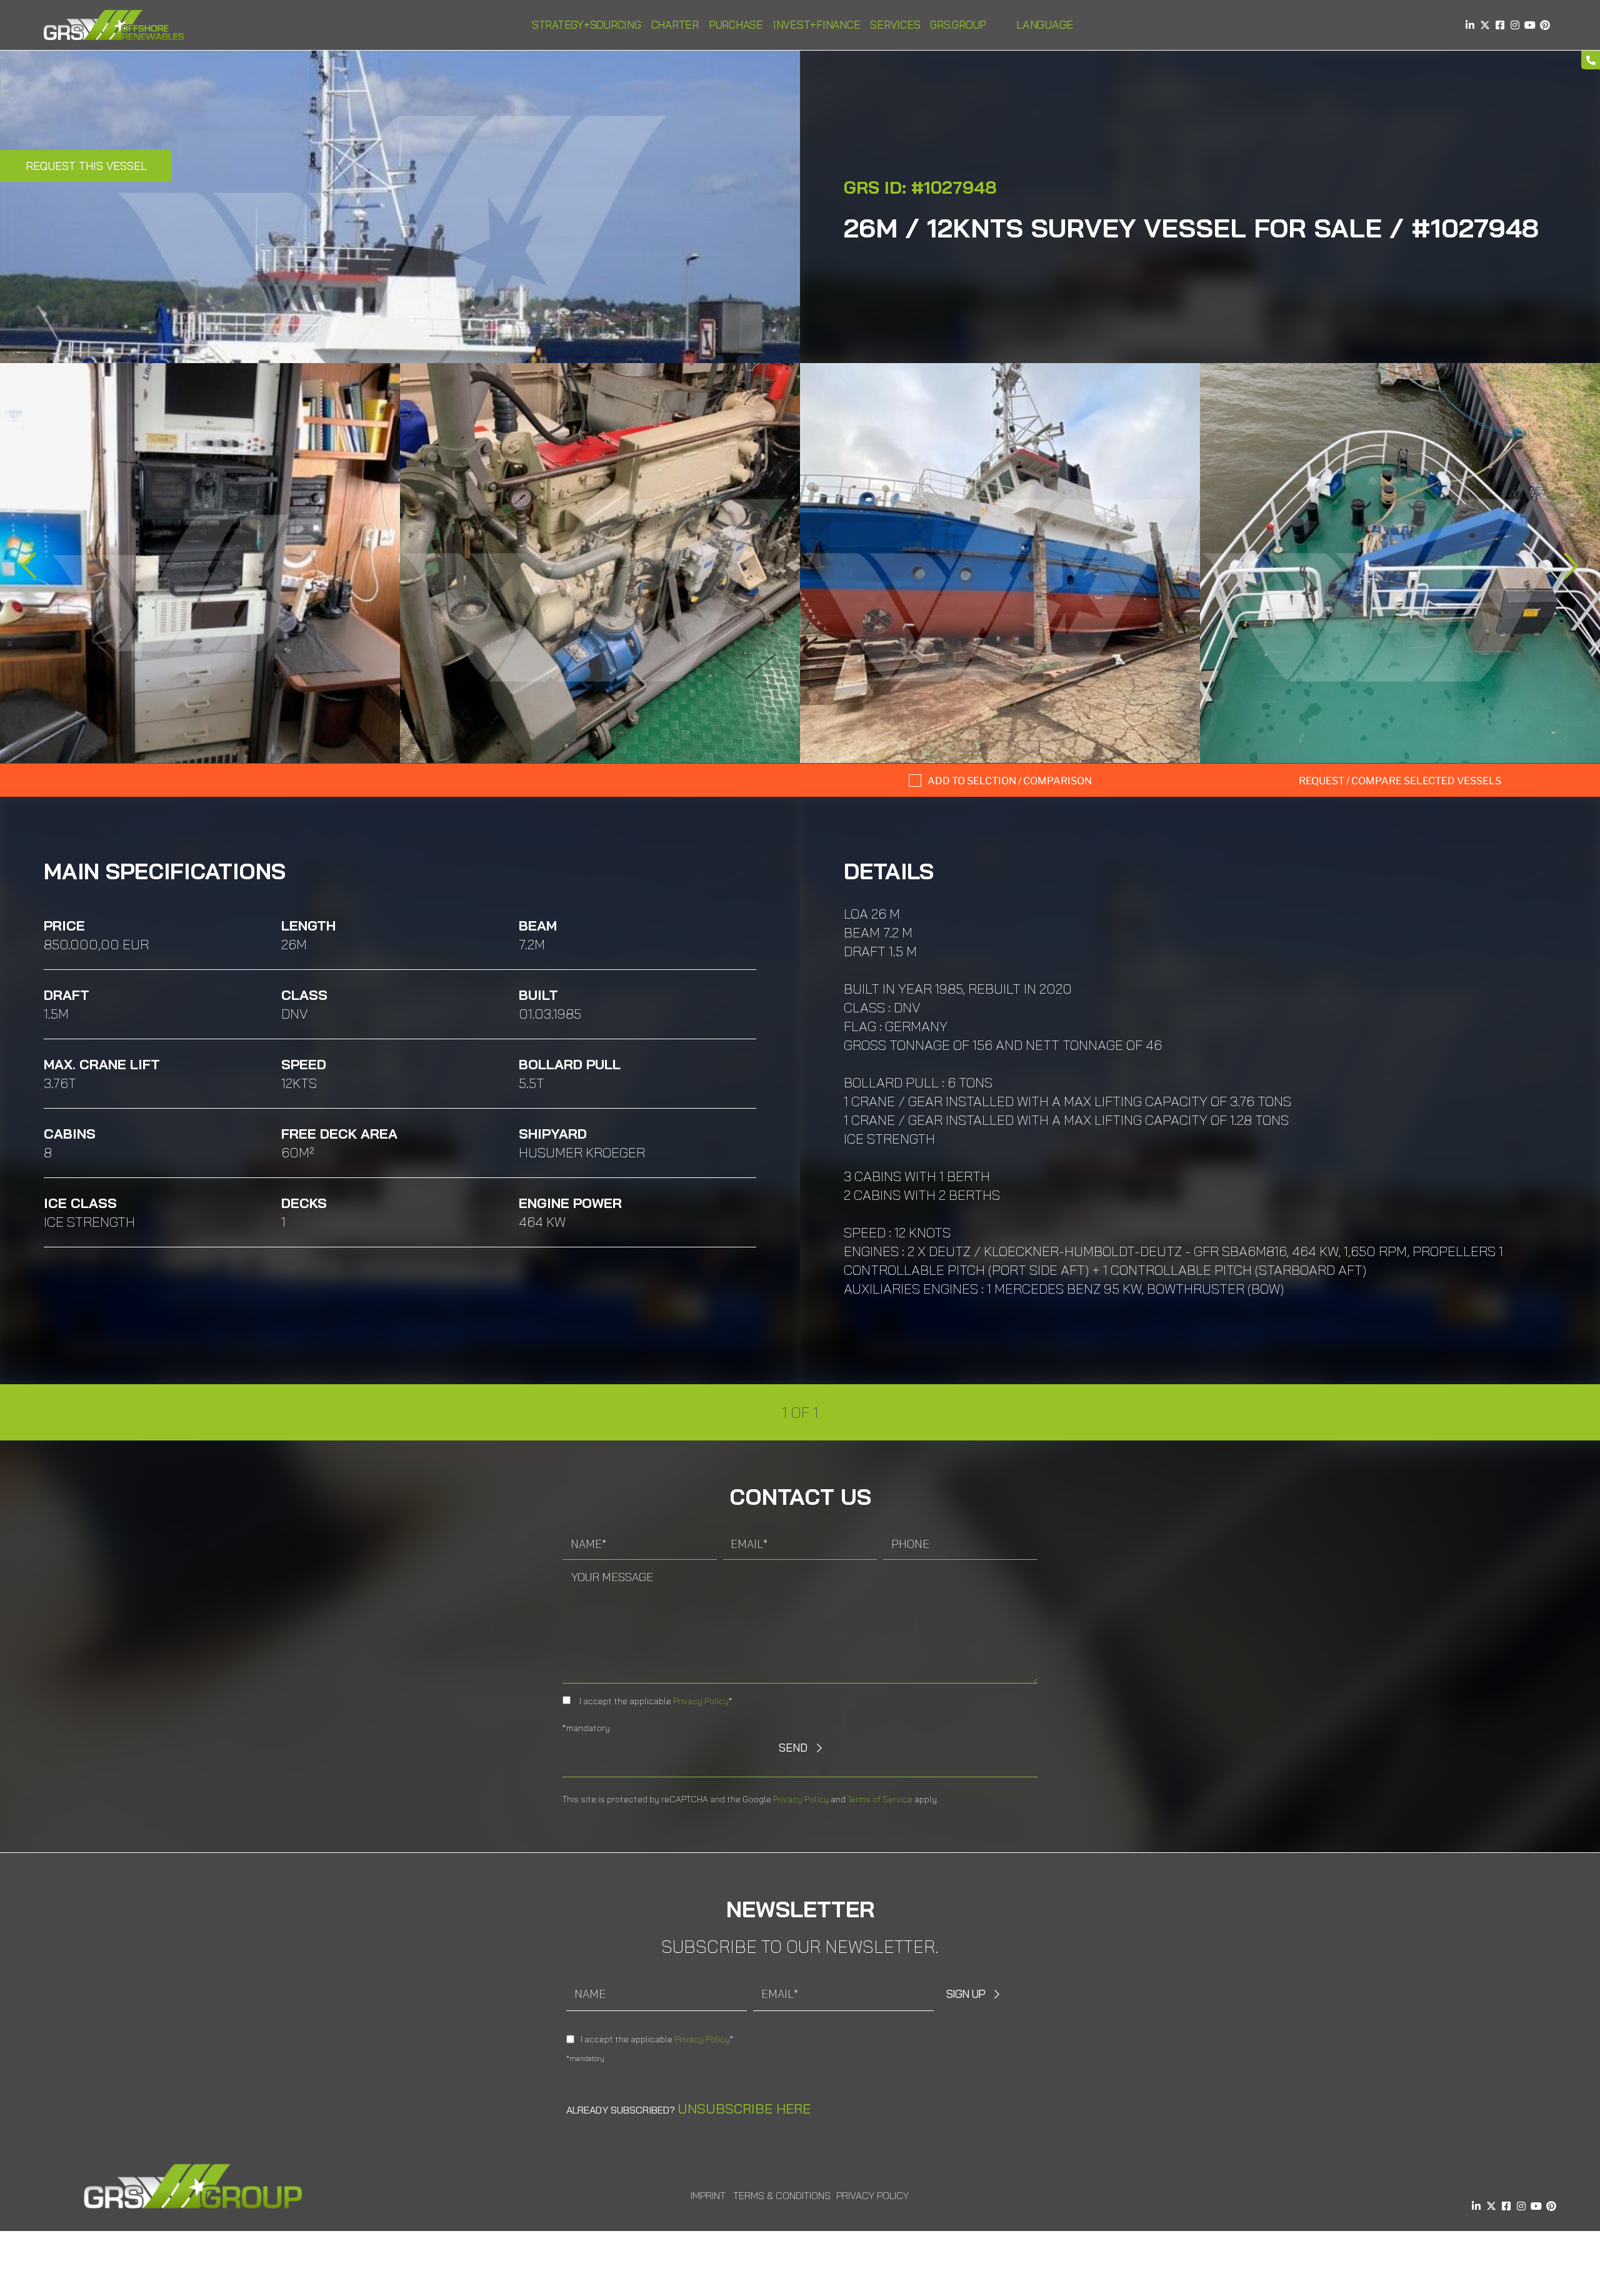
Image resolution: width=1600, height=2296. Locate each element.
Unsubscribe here (744, 2109)
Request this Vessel (86, 166)
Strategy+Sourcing (587, 25)
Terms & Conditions (782, 2195)
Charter (675, 25)
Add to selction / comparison (1010, 781)
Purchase (736, 25)
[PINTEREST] (1545, 25)
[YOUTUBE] (1530, 25)
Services (895, 25)
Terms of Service (880, 1799)
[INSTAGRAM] (1515, 25)
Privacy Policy (701, 1701)
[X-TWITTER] (1485, 25)
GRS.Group (958, 25)
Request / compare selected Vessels (1400, 781)
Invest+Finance (817, 25)
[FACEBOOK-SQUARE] (1500, 25)
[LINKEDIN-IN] (1470, 25)
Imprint (708, 2195)
